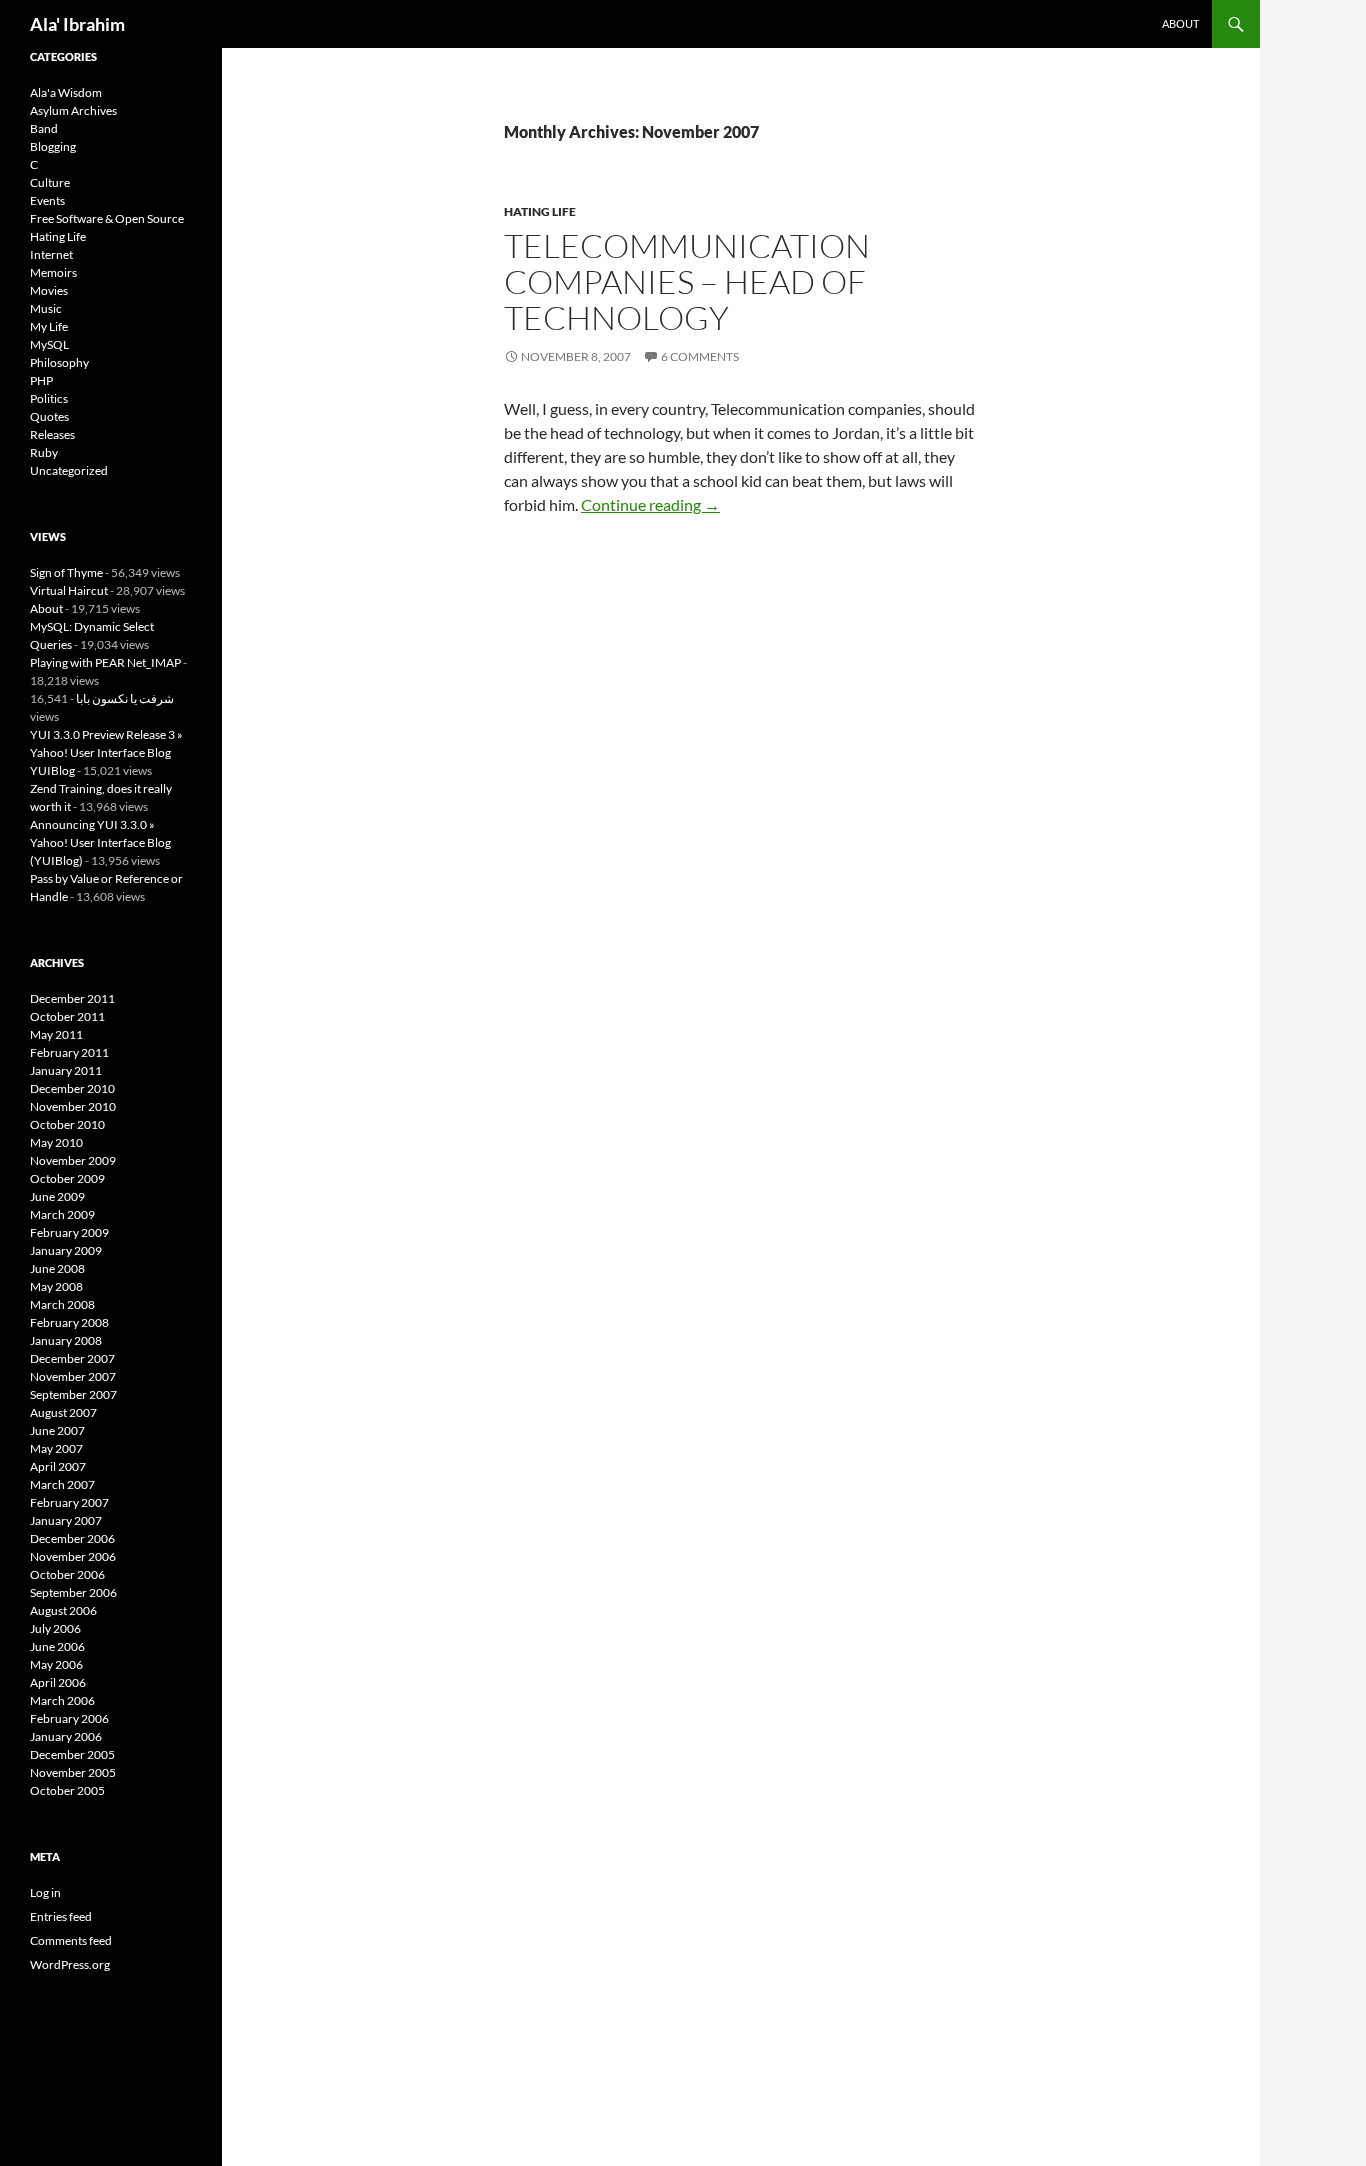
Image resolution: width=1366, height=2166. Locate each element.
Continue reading (650, 504)
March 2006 (62, 1700)
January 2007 (66, 1520)
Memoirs (53, 272)
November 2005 (73, 1772)
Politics (49, 398)
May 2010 (56, 1142)
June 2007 (57, 1430)
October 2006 (67, 1574)
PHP (41, 380)
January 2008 (66, 1340)
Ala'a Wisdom (66, 92)
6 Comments (700, 356)
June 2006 (57, 1646)
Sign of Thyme (66, 572)
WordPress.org (70, 1964)
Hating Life (540, 211)
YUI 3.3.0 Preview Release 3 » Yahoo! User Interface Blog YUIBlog (106, 752)
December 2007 (72, 1358)
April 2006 (58, 1682)
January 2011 (66, 1070)
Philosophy (59, 362)
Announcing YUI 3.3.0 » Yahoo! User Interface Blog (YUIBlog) (100, 842)
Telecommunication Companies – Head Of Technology (687, 281)
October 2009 (67, 1178)
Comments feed (71, 1940)
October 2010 (67, 1124)
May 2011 (56, 1034)
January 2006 (66, 1736)
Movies (49, 290)
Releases (52, 434)
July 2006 (55, 1628)
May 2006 (56, 1664)
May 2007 (56, 1448)
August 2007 (63, 1412)
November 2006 (73, 1556)
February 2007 (69, 1502)
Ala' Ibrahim (77, 24)
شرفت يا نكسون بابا (125, 698)
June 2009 (57, 1196)
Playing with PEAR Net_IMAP (105, 662)
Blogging (53, 146)
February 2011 (69, 1052)
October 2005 (67, 1790)
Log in (45, 1892)
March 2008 (62, 1304)
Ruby (44, 452)
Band (44, 128)
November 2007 (73, 1376)
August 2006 (63, 1610)
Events (47, 200)
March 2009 (62, 1214)
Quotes (49, 416)
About (1180, 23)
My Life (49, 326)
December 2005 (72, 1754)
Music (46, 308)
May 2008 (56, 1286)
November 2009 (73, 1160)
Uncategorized (69, 470)
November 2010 (73, 1106)
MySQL (49, 344)
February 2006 (69, 1718)
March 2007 (62, 1484)
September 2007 (73, 1394)
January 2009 (66, 1250)
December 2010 (72, 1088)
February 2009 (69, 1232)
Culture (50, 182)
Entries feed (61, 1916)
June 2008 (57, 1268)
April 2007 (58, 1466)
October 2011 (67, 1016)
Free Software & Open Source (107, 218)
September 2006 (73, 1592)
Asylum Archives (73, 110)
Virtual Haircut (69, 590)
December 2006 (72, 1538)
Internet (51, 254)
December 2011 (72, 998)
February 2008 (69, 1322)
